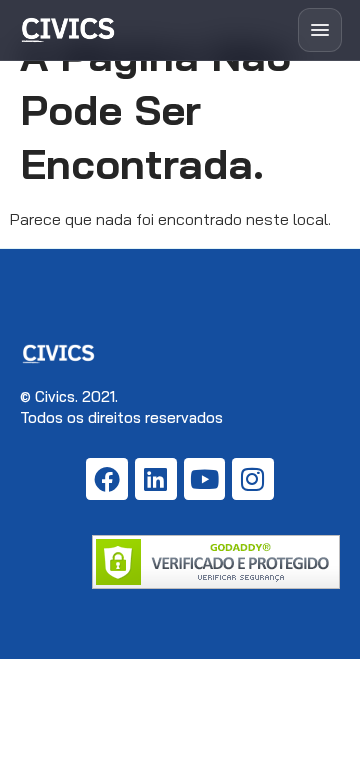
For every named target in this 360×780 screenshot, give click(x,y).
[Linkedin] (156, 479)
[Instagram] (253, 479)
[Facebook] (107, 479)
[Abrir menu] (320, 30)
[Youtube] (205, 479)
